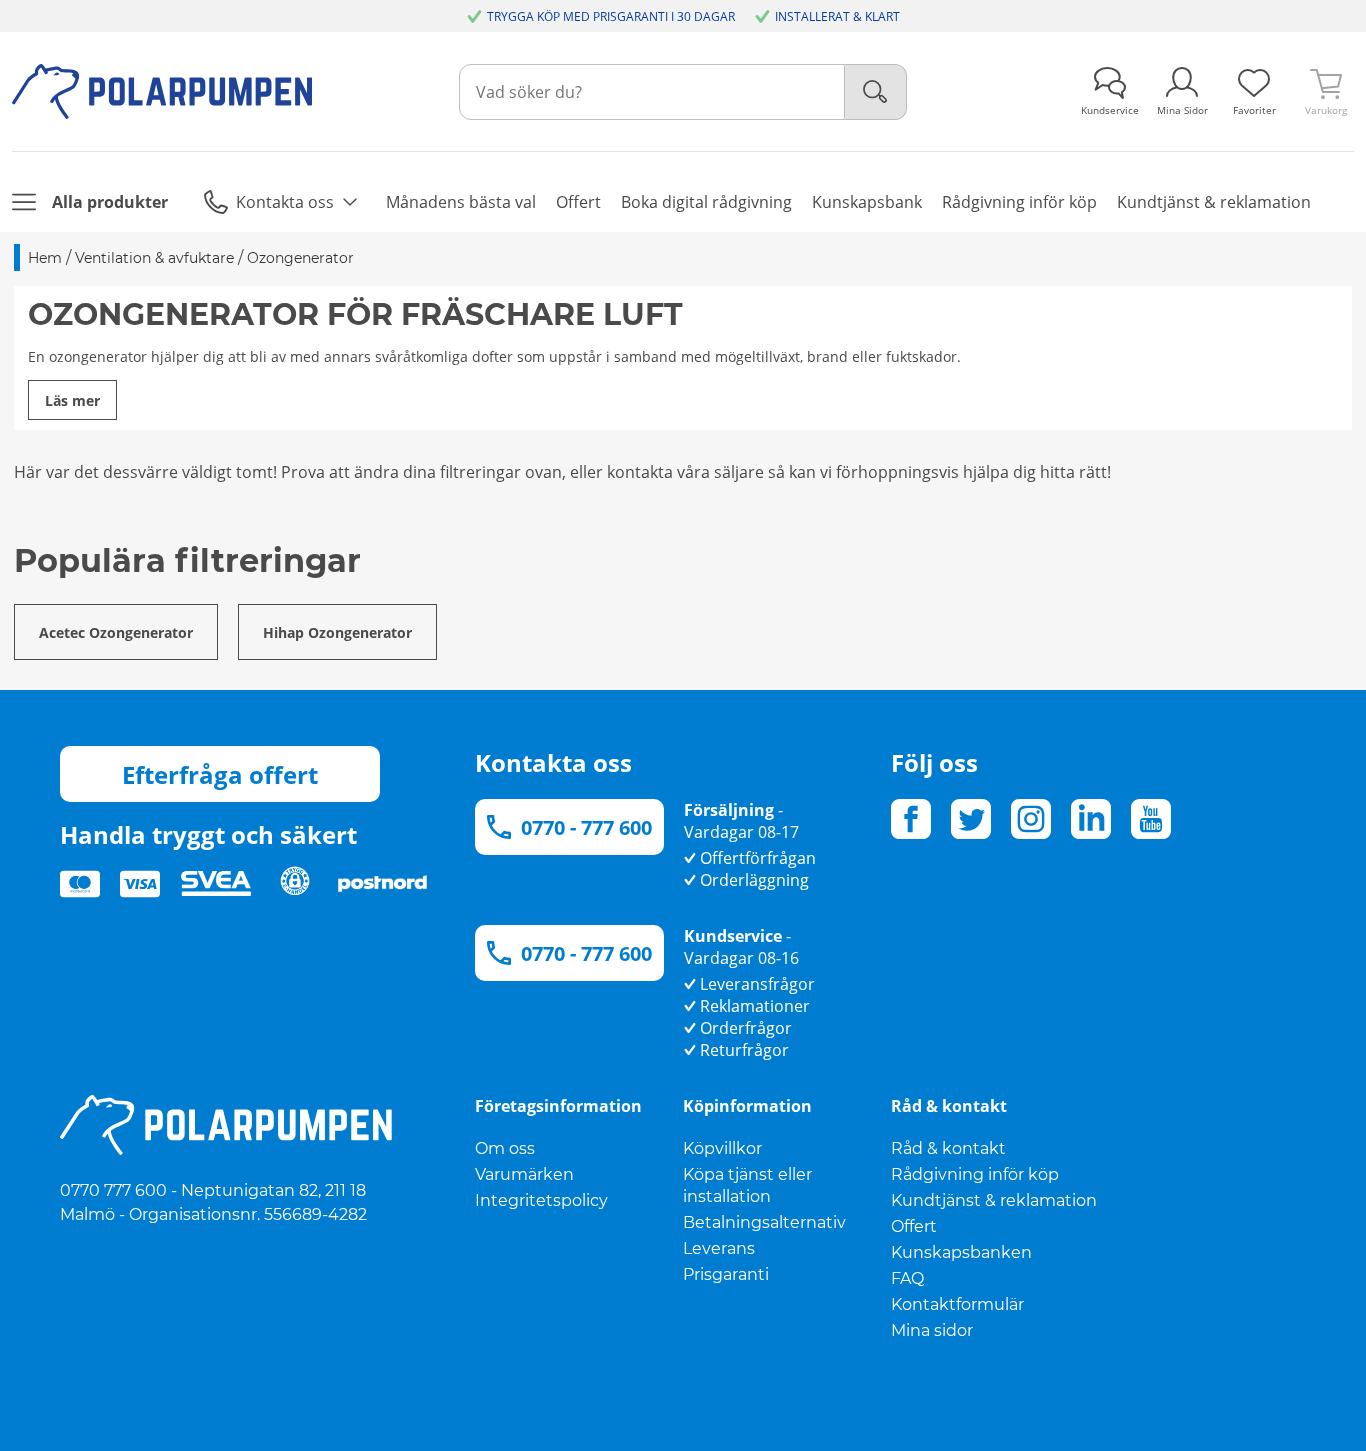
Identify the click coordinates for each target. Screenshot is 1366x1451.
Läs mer (72, 400)
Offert (914, 1226)
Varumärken (524, 1174)
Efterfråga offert (220, 774)
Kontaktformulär (957, 1304)
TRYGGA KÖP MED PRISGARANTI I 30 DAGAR (611, 16)
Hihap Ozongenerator (337, 632)
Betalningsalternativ (764, 1222)
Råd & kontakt (948, 1148)
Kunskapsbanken (961, 1252)
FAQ (907, 1278)
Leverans (719, 1248)
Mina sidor (932, 1330)
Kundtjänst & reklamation (994, 1200)
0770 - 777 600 (586, 827)
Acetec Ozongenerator (116, 632)
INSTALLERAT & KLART (837, 16)
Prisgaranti (726, 1274)
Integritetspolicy (541, 1200)
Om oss (505, 1148)
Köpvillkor (722, 1148)
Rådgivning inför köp (975, 1174)
